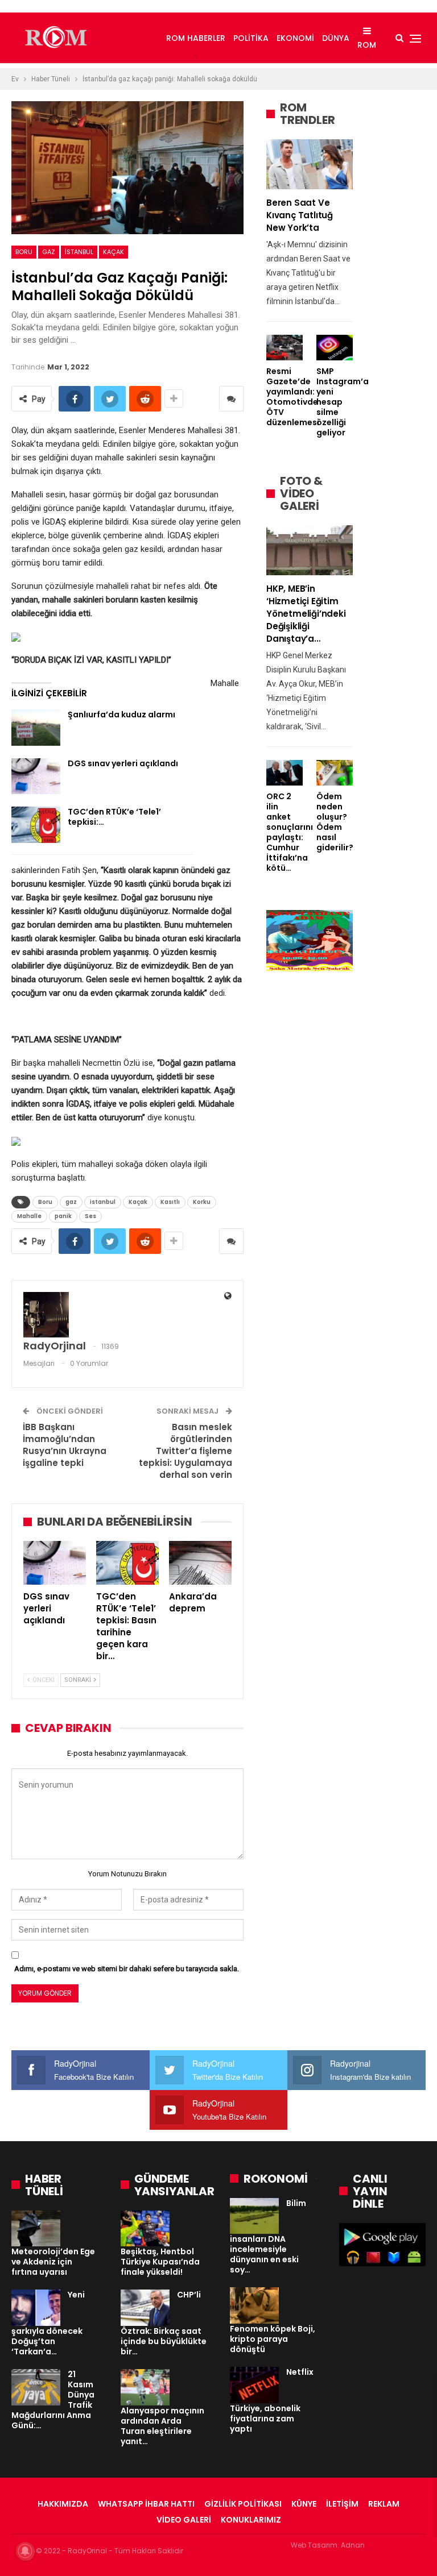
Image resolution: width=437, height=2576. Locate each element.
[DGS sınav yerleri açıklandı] (36, 776)
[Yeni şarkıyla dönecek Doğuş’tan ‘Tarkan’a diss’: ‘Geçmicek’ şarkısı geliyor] (36, 2308)
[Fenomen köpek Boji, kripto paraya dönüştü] (254, 2305)
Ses (90, 1216)
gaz (49, 252)
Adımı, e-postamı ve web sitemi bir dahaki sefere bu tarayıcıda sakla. (127, 1969)
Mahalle (29, 1216)
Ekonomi (295, 38)
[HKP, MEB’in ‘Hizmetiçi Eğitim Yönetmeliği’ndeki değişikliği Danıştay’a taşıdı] (310, 550)
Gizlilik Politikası (243, 2504)
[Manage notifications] (25, 2551)
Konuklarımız (251, 2520)
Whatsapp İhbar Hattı (146, 2504)
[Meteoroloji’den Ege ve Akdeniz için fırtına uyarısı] (36, 2229)
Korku (202, 1202)
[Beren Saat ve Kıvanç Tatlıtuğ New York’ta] (310, 164)
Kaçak (114, 252)
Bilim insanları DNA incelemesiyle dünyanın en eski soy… (268, 2237)
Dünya (336, 38)
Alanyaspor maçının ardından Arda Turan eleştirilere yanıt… (162, 2426)
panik (63, 1216)
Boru (24, 252)
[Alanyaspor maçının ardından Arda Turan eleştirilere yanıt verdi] (145, 2387)
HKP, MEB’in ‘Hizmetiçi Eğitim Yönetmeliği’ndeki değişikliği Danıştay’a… (306, 614)
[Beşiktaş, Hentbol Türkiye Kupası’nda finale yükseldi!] (145, 2229)
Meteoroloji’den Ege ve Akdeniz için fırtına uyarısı (53, 2262)
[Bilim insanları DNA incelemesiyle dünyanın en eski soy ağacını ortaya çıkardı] (254, 2216)
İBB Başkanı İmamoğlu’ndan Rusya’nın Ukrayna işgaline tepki (65, 1445)
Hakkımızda (63, 2504)
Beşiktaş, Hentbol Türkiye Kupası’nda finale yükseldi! (160, 2262)
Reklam (384, 2504)
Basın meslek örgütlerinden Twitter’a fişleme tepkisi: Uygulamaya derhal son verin (185, 1451)
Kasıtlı (170, 1202)
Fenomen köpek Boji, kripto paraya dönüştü (273, 2339)
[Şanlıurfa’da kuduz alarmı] (36, 728)
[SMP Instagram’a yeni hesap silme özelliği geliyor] (335, 348)
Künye (304, 2504)
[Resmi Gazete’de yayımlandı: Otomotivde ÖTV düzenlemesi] (285, 348)
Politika (251, 38)
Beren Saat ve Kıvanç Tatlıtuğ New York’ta (300, 215)
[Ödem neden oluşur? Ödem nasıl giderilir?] (335, 773)
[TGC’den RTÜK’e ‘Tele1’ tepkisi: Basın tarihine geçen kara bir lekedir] (36, 825)
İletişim (342, 2504)
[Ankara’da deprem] (200, 1563)
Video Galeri (184, 2520)
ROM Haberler (196, 38)
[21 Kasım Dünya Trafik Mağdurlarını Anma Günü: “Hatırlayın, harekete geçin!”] (36, 2387)
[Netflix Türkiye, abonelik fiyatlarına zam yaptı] (254, 2385)
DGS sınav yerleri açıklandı (123, 763)
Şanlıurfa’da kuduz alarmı (121, 714)
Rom (367, 45)
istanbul (79, 252)
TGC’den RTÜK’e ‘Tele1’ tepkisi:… (114, 817)
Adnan (353, 2545)
